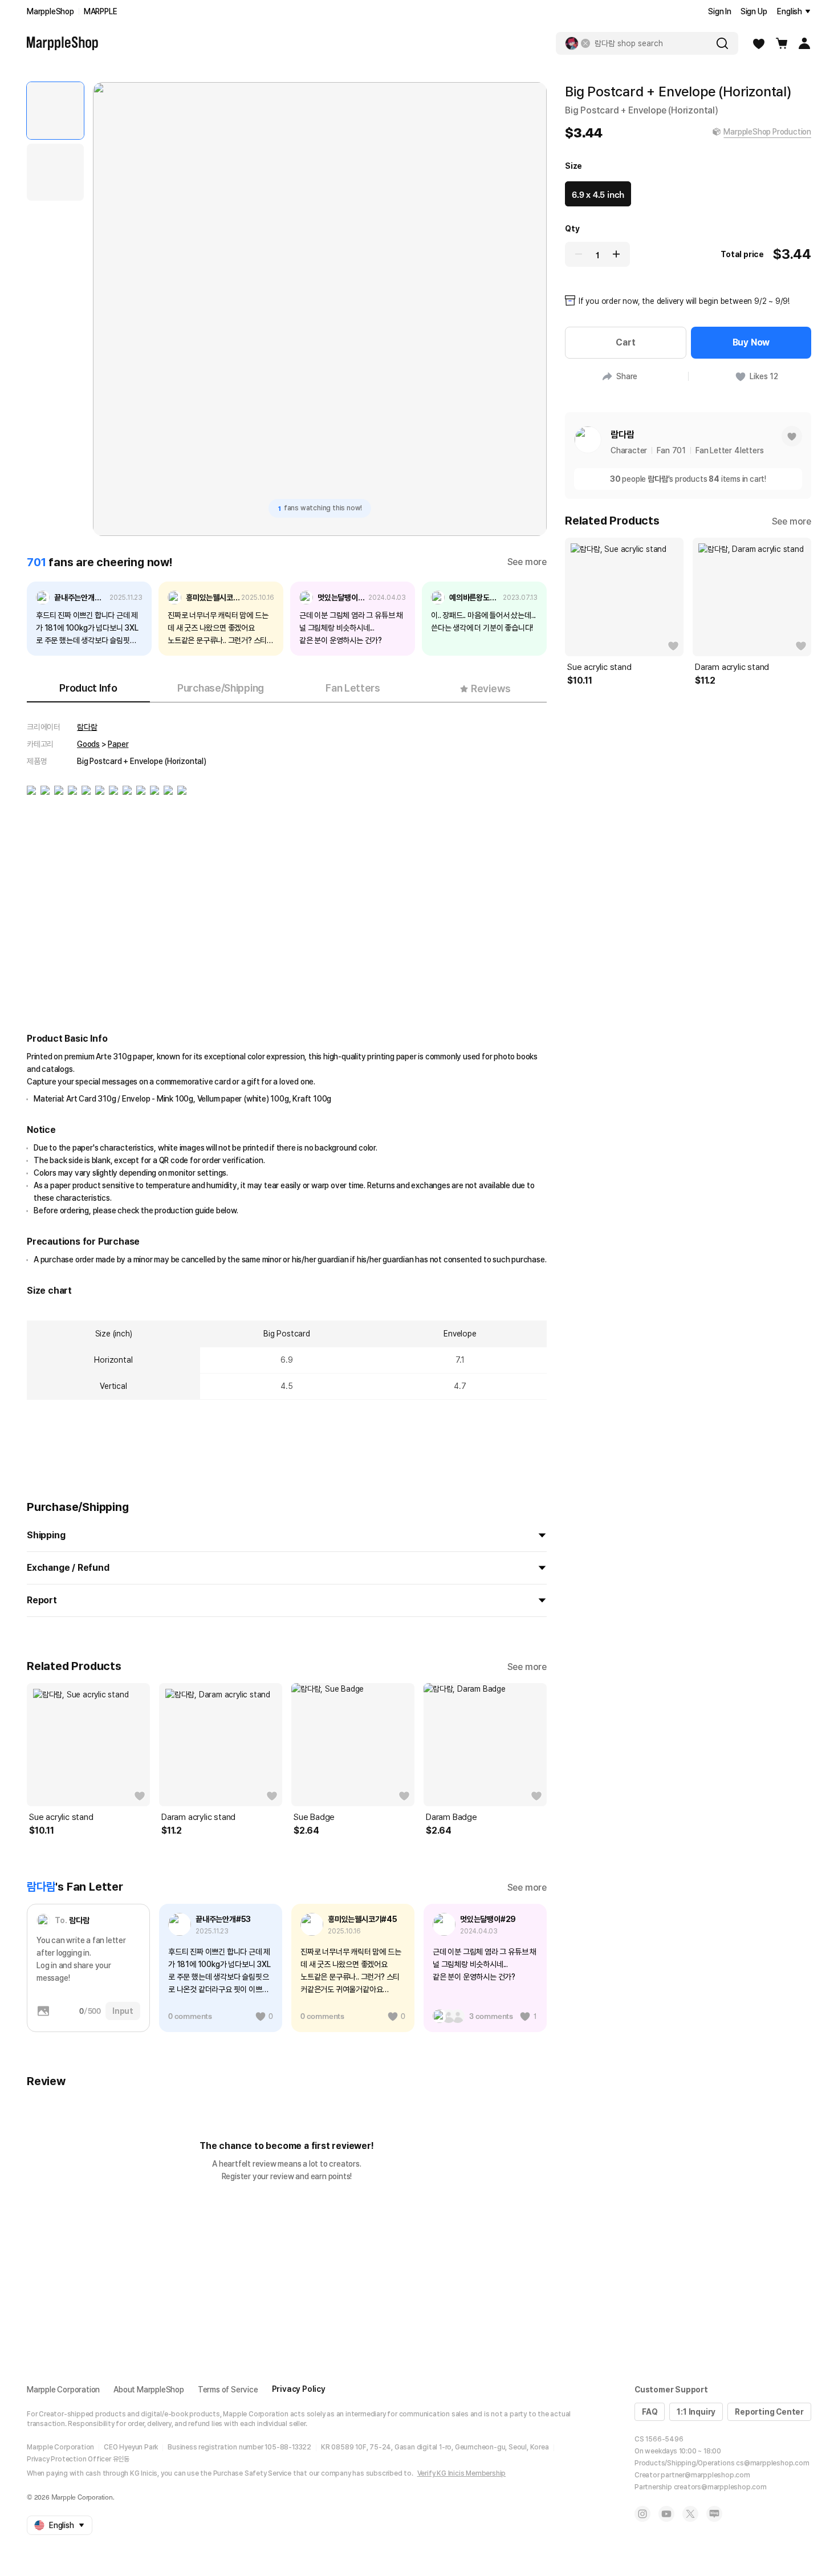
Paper (118, 744)
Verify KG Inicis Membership (462, 2473)
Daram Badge (451, 1817)
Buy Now (751, 342)
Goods (88, 744)
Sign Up (754, 11)
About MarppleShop (149, 2390)
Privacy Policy (299, 2389)
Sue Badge (314, 1817)
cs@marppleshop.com (772, 2463)
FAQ (650, 2412)
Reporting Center (769, 2412)
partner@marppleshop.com (705, 2475)
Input (123, 2011)
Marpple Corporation (63, 2390)
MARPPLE (101, 11)
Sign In (720, 11)
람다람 (87, 727)
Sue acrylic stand (61, 1817)
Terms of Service (228, 2390)
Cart (625, 342)
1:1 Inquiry (696, 2412)
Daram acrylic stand (198, 1817)
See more (527, 562)
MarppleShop (50, 11)
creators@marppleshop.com (720, 2487)
